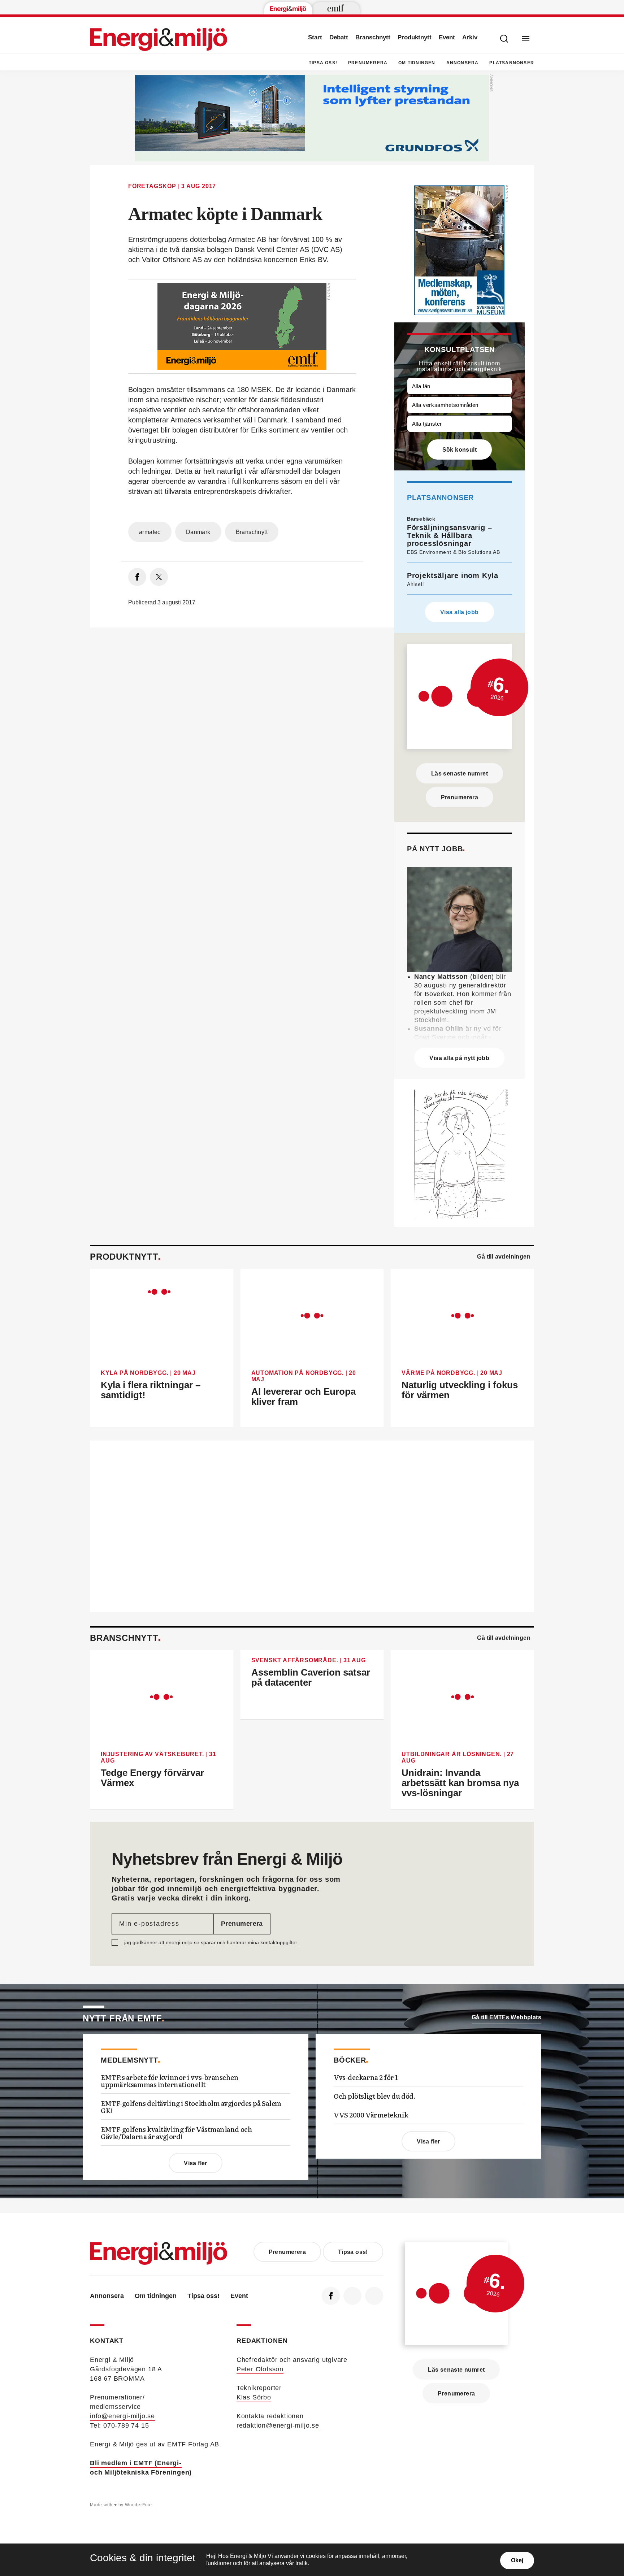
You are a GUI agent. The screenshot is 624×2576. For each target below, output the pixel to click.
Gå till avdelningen (504, 1257)
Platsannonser (512, 63)
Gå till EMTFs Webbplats (506, 2017)
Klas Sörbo (254, 2397)
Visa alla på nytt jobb (459, 1058)
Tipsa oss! (323, 63)
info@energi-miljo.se (122, 2416)
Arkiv (470, 37)
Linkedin (352, 2296)
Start (315, 37)
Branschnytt (373, 37)
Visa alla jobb (460, 612)
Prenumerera (368, 63)
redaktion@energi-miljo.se (278, 2425)
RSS (374, 2296)
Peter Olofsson (260, 2369)
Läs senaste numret (460, 774)
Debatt (339, 37)
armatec (150, 532)
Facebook (331, 2296)
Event (447, 37)
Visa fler (196, 2163)
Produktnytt (415, 37)
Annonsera (463, 63)
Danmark (198, 532)
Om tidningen (417, 63)
